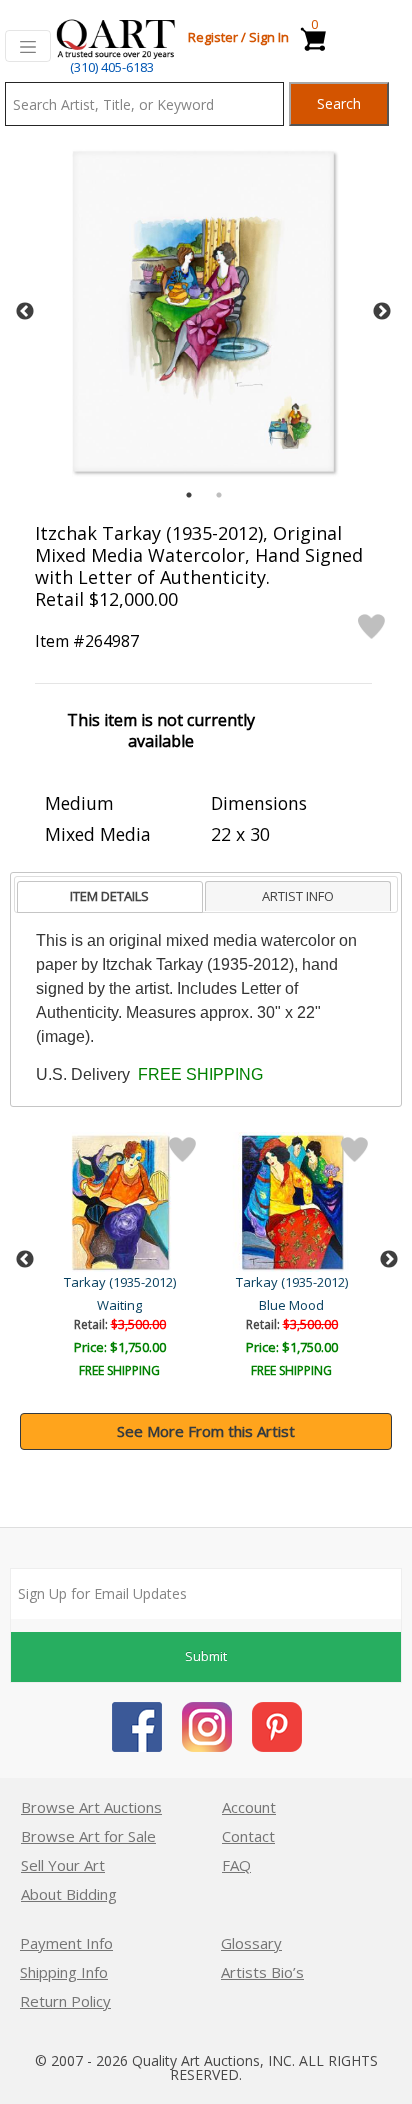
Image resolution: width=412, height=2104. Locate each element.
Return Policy (65, 2001)
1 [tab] (189, 495)
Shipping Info (64, 1972)
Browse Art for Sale (88, 1836)
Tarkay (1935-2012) (120, 1282)
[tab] (110, 897)
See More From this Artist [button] (206, 1431)
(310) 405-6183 (112, 67)
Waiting (119, 1305)
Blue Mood (291, 1305)
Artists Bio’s (262, 1972)
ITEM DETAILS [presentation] (109, 896)
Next (382, 312)
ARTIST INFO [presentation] (298, 896)
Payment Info (66, 1943)
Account (249, 1807)
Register (213, 37)
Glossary (251, 1943)
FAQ (236, 1865)
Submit (206, 1656)
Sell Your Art (63, 1865)
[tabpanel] (203, 311)
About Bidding (69, 1894)
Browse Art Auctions (91, 1807)
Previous (25, 312)
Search (339, 103)
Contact (248, 1836)
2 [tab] (219, 495)
